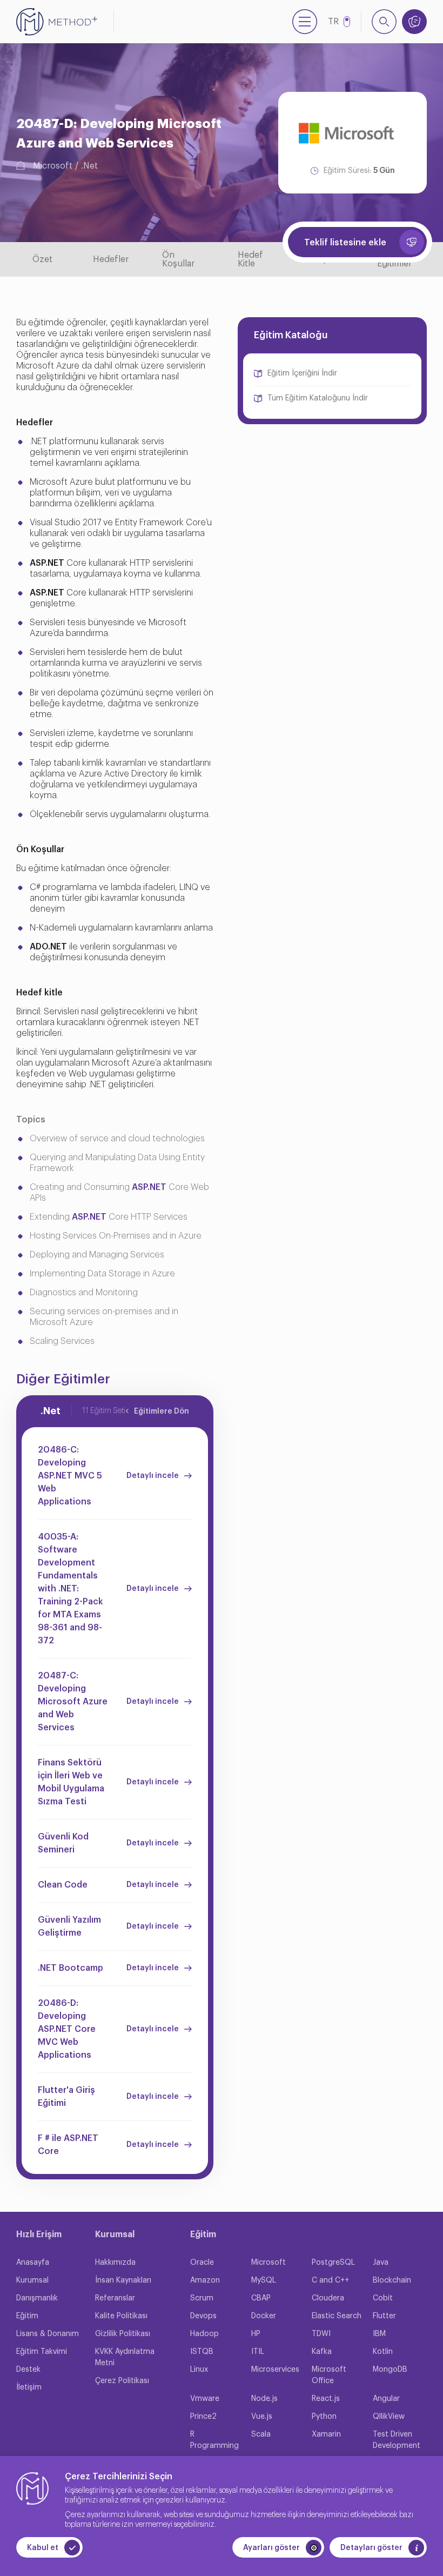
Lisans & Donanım (48, 2334)
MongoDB (390, 2370)
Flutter (384, 2316)
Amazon (205, 2280)
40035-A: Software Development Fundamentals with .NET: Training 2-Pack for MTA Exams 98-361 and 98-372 (71, 1589)
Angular (386, 2399)
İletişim (29, 2387)
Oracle (202, 2263)
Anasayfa (33, 2263)
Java (381, 2263)
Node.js (264, 2399)
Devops (203, 2316)
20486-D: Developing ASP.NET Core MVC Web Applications (67, 2029)
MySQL (264, 2280)
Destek (28, 2370)
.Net (89, 166)
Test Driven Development (397, 2440)
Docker (264, 2316)
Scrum (202, 2298)
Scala (261, 2434)
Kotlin (383, 2352)
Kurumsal (32, 2280)
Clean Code (63, 1885)
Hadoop (204, 2334)
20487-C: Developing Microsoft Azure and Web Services (73, 1702)
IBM (379, 2334)
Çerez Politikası (122, 2381)
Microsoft (53, 166)
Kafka (322, 2352)
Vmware (205, 2399)
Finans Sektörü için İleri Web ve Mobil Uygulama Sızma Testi (71, 1782)
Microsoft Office (329, 2375)
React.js (326, 2399)
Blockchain (392, 2280)
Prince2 (203, 2417)
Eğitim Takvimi (42, 2352)
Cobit (383, 2298)
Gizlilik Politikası (123, 2334)
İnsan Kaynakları (123, 2280)
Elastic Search (337, 2316)
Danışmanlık (37, 2298)
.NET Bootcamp (71, 1968)
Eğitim (27, 2316)
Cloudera (328, 2298)
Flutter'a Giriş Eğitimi (66, 2097)
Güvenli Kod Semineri (63, 1843)
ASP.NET (149, 1187)
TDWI (321, 2334)
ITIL (258, 2352)
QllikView (389, 2417)
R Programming (214, 2440)
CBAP (261, 2298)
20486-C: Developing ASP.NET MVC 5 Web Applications (70, 1476)
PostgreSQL (333, 2263)
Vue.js (262, 2417)
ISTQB (202, 2352)
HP (256, 2334)
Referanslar (115, 2298)
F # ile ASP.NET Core (68, 2145)
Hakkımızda (115, 2263)
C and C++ (330, 2280)
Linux (199, 2370)
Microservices (275, 2370)
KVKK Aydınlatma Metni (125, 2357)
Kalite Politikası (121, 2316)
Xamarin (326, 2434)
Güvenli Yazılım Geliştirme (69, 1926)
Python (324, 2417)
